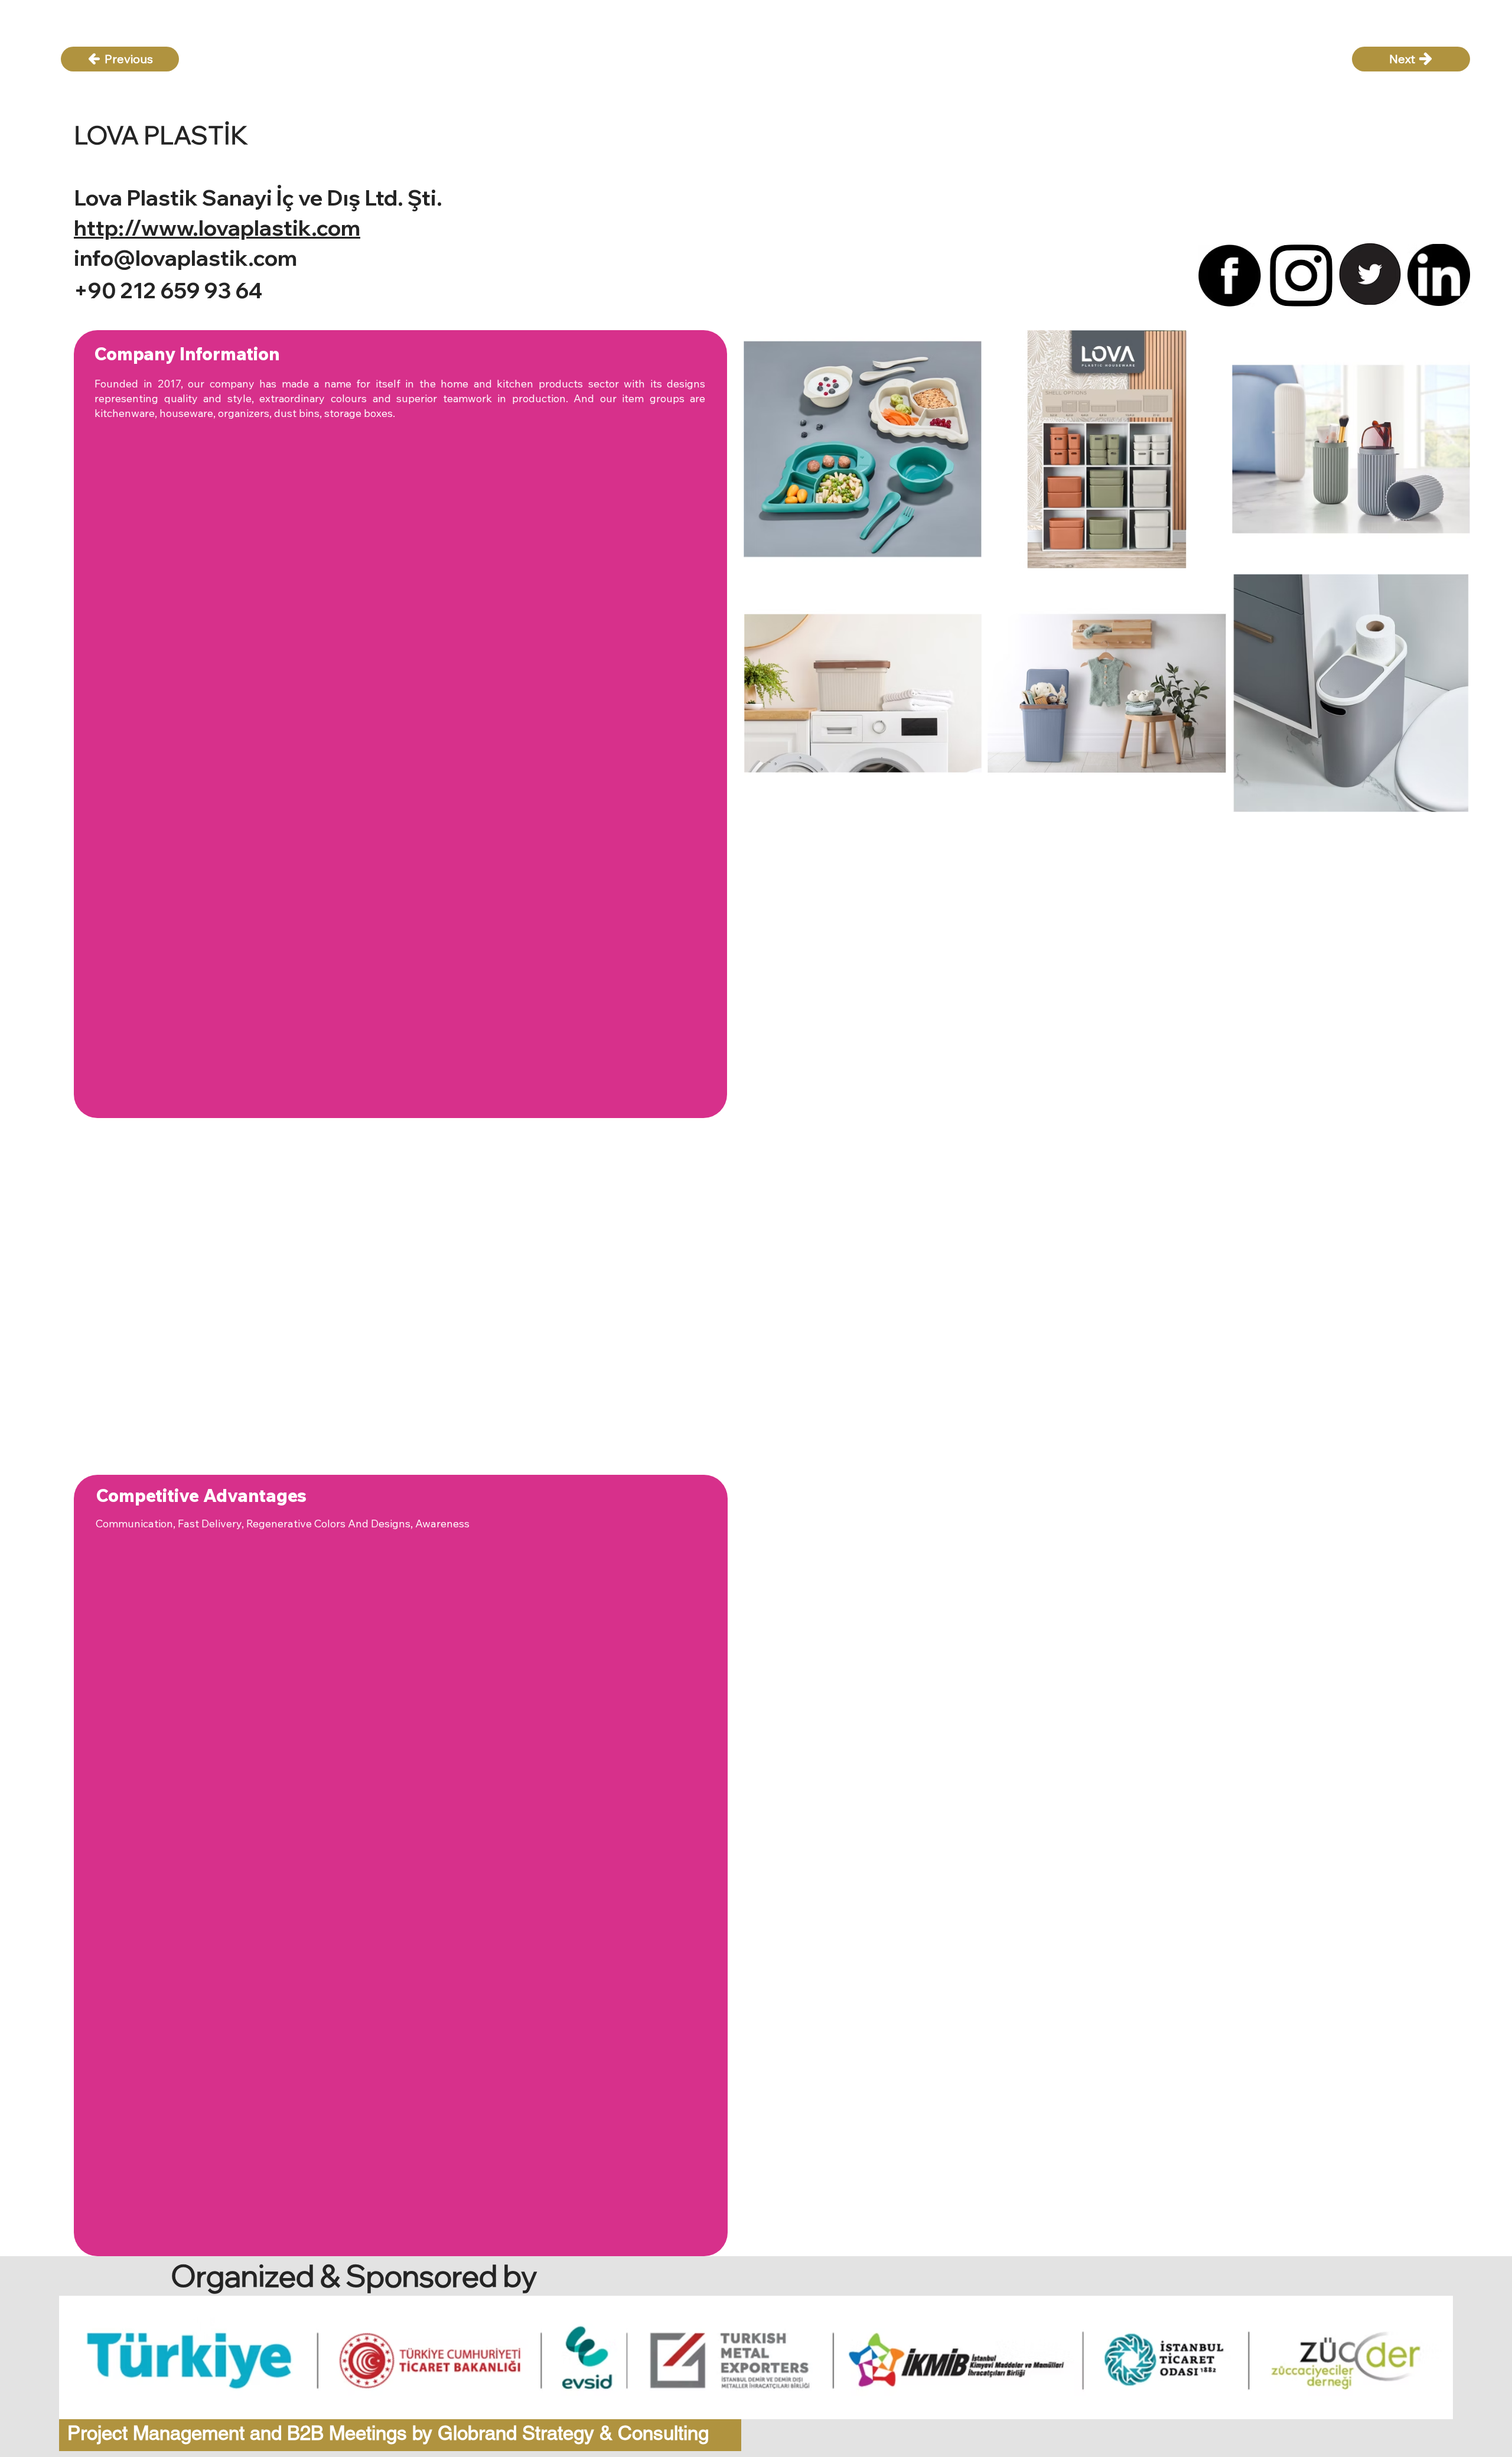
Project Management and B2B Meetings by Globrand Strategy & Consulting (388, 2433)
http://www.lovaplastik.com (217, 228)
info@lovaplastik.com (185, 258)
